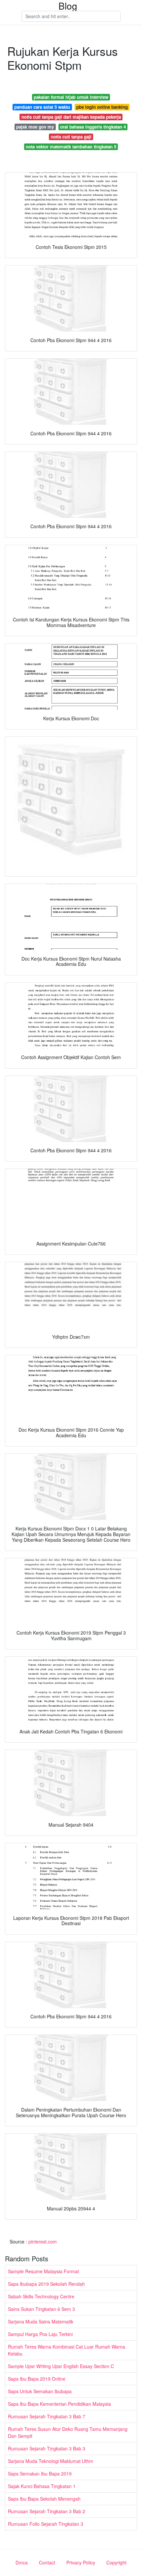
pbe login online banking (102, 107)
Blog (68, 6)
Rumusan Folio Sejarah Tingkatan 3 (46, 2524)
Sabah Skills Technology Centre (41, 2296)
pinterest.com (43, 2241)
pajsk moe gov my (35, 127)
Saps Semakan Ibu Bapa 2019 (40, 2474)
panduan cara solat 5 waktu (42, 107)
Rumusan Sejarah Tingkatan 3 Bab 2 (47, 2511)
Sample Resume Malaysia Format (43, 2271)
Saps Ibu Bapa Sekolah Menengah (44, 2499)
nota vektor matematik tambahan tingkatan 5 (71, 147)
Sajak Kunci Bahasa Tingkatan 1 (42, 2486)
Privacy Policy (81, 2562)
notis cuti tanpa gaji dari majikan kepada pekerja (71, 117)
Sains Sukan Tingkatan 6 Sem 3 (41, 2309)
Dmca (22, 2562)
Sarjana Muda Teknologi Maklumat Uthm (51, 2461)
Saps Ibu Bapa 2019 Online (37, 2379)
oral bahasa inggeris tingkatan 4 (93, 127)
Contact (47, 2562)
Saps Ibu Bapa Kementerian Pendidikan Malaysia (59, 2404)
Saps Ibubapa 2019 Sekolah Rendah (46, 2284)
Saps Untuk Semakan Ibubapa (40, 2391)
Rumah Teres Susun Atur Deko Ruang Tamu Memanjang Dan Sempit (68, 2432)
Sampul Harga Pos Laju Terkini (40, 2334)
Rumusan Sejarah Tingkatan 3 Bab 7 (47, 2416)
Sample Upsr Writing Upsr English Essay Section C (61, 2366)
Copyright (116, 2562)
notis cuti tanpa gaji (71, 137)
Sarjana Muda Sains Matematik (41, 2321)
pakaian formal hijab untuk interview (71, 97)
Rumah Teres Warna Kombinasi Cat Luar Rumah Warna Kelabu (67, 2350)
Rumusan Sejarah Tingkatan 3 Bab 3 (47, 2448)
